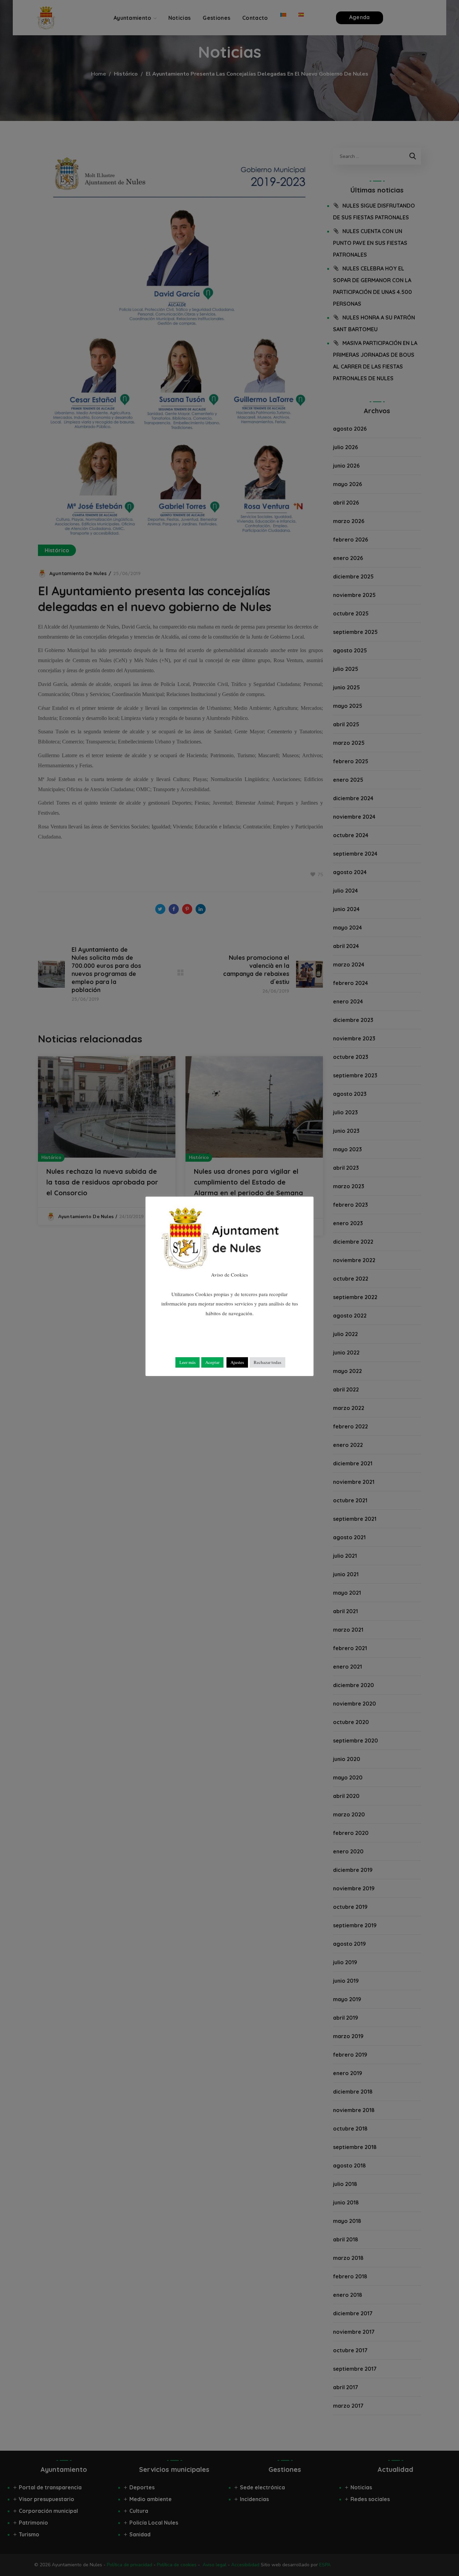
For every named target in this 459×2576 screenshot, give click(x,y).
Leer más (187, 1362)
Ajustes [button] (237, 1362)
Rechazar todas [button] (267, 1362)
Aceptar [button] (212, 1362)
